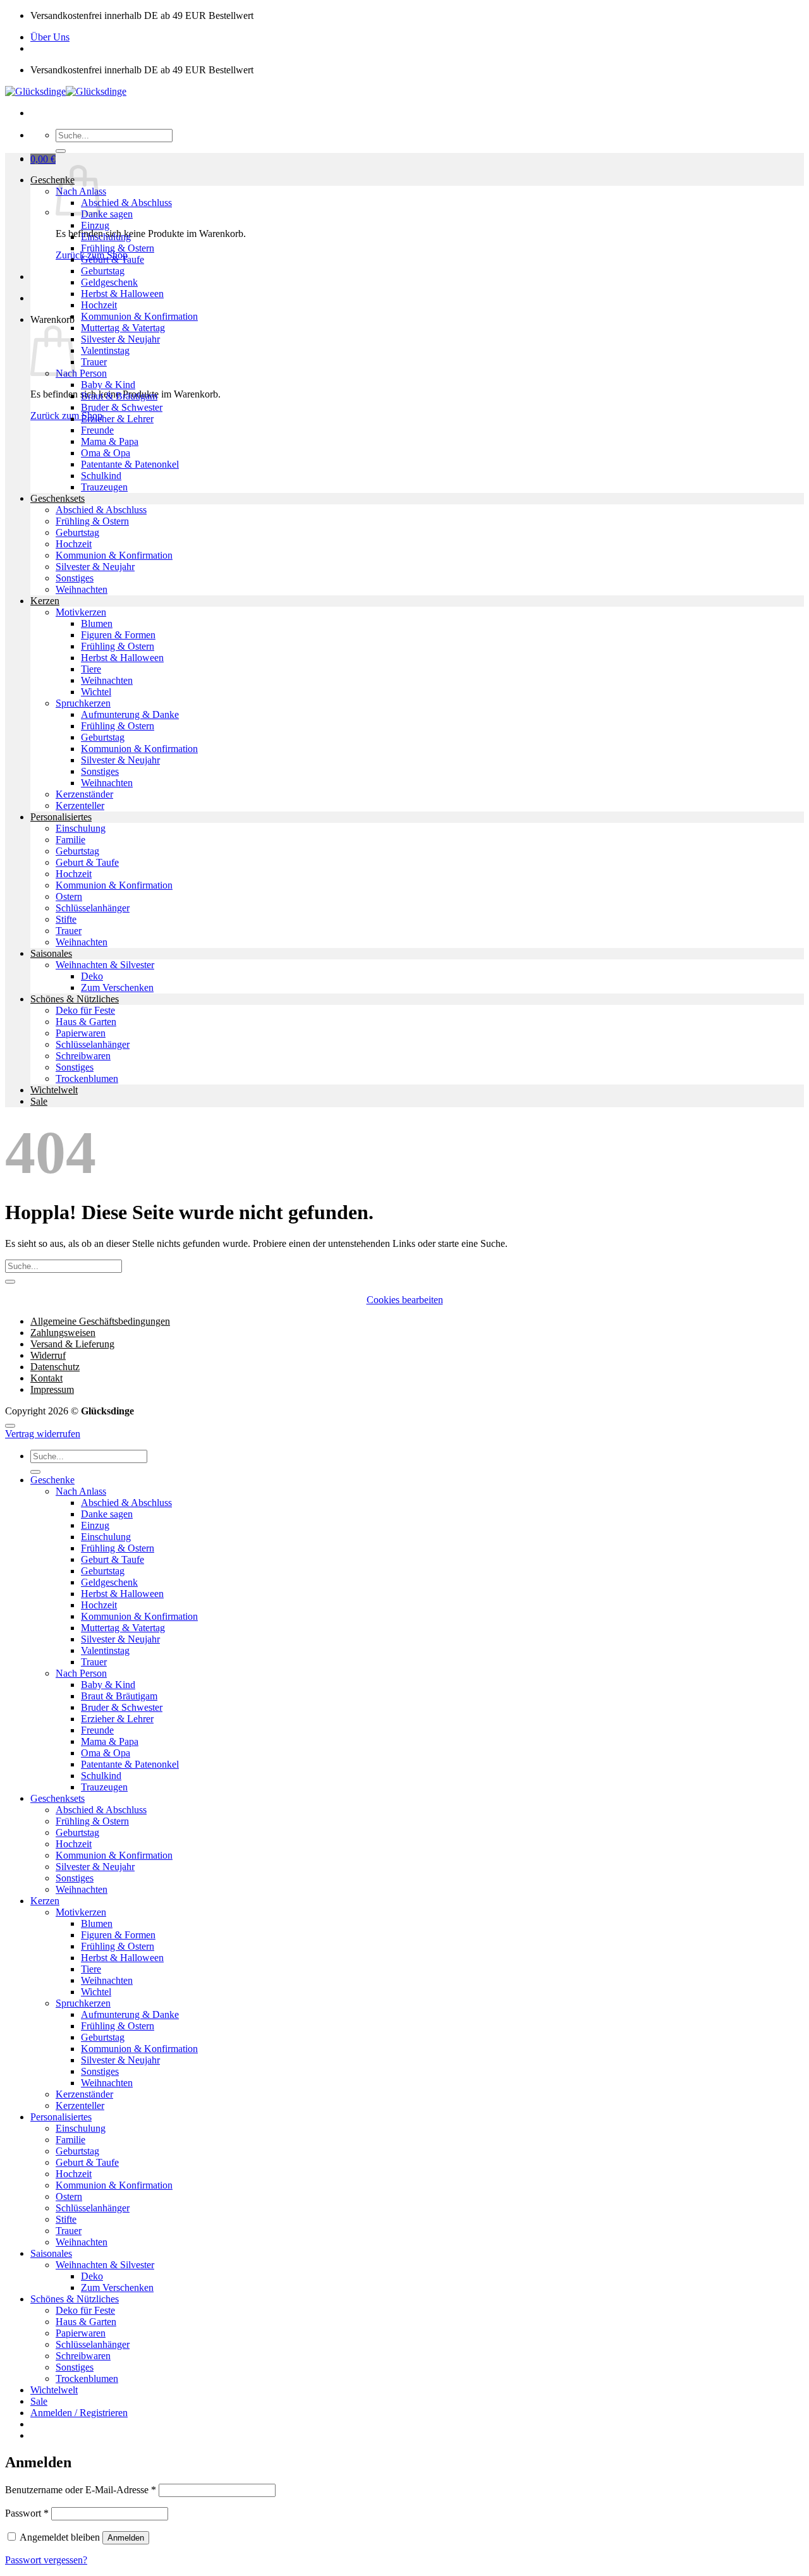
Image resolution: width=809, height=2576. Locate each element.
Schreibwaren (83, 1056)
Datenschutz (55, 1367)
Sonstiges (75, 578)
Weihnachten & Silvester (105, 965)
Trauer (94, 362)
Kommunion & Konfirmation (139, 316)
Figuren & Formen (118, 635)
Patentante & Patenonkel (130, 464)
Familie (70, 840)
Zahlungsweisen (63, 1333)
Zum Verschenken (117, 987)
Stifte (66, 919)
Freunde (97, 430)
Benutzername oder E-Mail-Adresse (81, 2490)
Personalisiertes (61, 817)
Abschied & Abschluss (126, 203)
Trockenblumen (87, 1078)
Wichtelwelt (54, 1090)
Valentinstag (105, 350)
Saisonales (51, 953)
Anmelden (126, 2538)
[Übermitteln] (61, 151)
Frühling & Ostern (118, 248)
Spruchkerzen (83, 703)
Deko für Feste (85, 1010)
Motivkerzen (81, 612)
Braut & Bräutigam (119, 396)
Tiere (91, 669)
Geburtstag (103, 271)
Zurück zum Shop (66, 416)
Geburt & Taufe (113, 259)
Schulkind (101, 476)
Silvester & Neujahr (120, 339)
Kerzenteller (80, 805)
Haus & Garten (86, 1022)
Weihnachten (82, 589)
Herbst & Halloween (122, 294)
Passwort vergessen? (46, 2560)
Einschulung (106, 237)
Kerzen (45, 601)
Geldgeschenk (109, 282)
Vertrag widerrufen (43, 1434)
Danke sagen (107, 214)
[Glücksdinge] (66, 91)
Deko (92, 976)
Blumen (97, 623)
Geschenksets (58, 498)
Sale (39, 1101)
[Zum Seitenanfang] (10, 1426)
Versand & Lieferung (72, 1344)
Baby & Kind (108, 385)
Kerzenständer (84, 794)
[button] (43, 159)
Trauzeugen (104, 487)
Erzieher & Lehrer (117, 419)
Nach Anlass (81, 1491)
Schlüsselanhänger (93, 908)
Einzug (95, 225)
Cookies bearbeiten (405, 1300)
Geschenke (52, 180)
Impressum (52, 1389)
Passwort (27, 2513)
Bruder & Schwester (122, 407)
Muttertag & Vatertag (123, 328)
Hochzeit (99, 305)
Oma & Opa (106, 453)
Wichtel (96, 692)
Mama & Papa (110, 441)
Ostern (69, 896)
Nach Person (81, 373)
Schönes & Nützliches (75, 999)
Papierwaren (81, 1033)
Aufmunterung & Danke (130, 714)
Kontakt (46, 1378)
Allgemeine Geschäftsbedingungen (100, 1321)
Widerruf (48, 1355)
